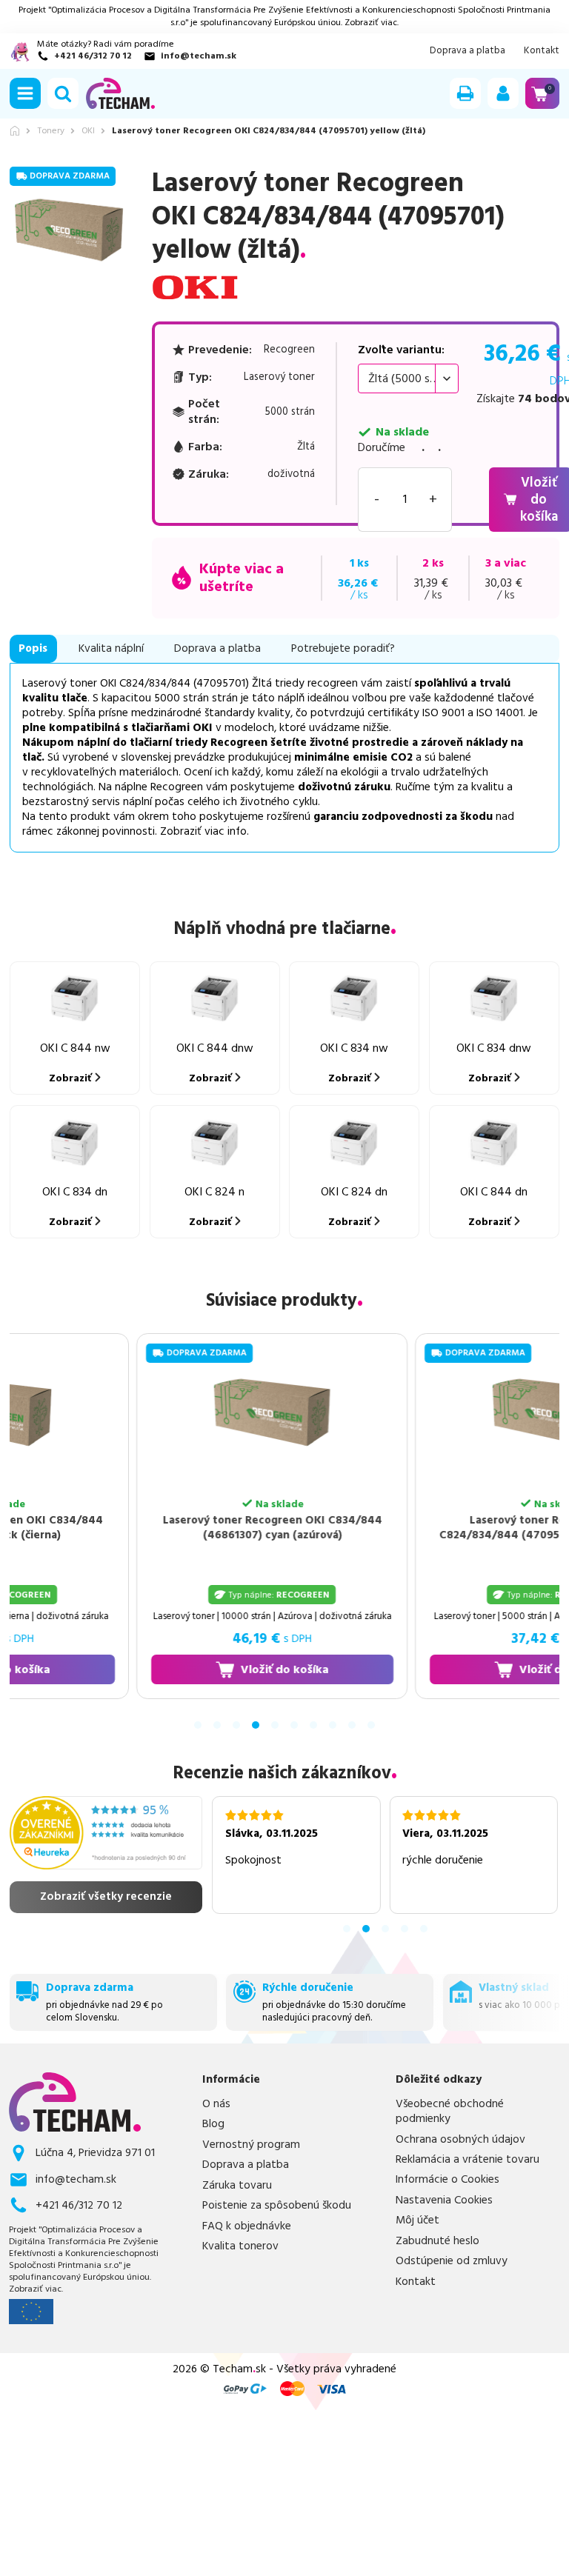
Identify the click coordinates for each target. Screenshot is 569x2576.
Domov (15, 131)
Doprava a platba (467, 51)
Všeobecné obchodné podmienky (450, 2112)
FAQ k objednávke (247, 2226)
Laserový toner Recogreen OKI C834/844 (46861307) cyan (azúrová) (154, 1528)
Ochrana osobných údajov (460, 2140)
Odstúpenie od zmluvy (452, 2261)
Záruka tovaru (237, 2186)
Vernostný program (251, 2145)
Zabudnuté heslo (437, 2241)
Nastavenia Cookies (444, 2200)
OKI (88, 131)
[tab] (198, 1725)
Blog (213, 2124)
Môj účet (417, 2220)
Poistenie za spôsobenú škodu (277, 2206)
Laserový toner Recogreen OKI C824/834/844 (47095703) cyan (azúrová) (433, 1528)
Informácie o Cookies (447, 2180)
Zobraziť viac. (372, 23)
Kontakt (542, 51)
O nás (216, 2104)
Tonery (51, 131)
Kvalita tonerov (240, 2246)
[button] (25, 93)
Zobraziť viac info (203, 831)
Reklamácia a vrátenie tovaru (467, 2160)
